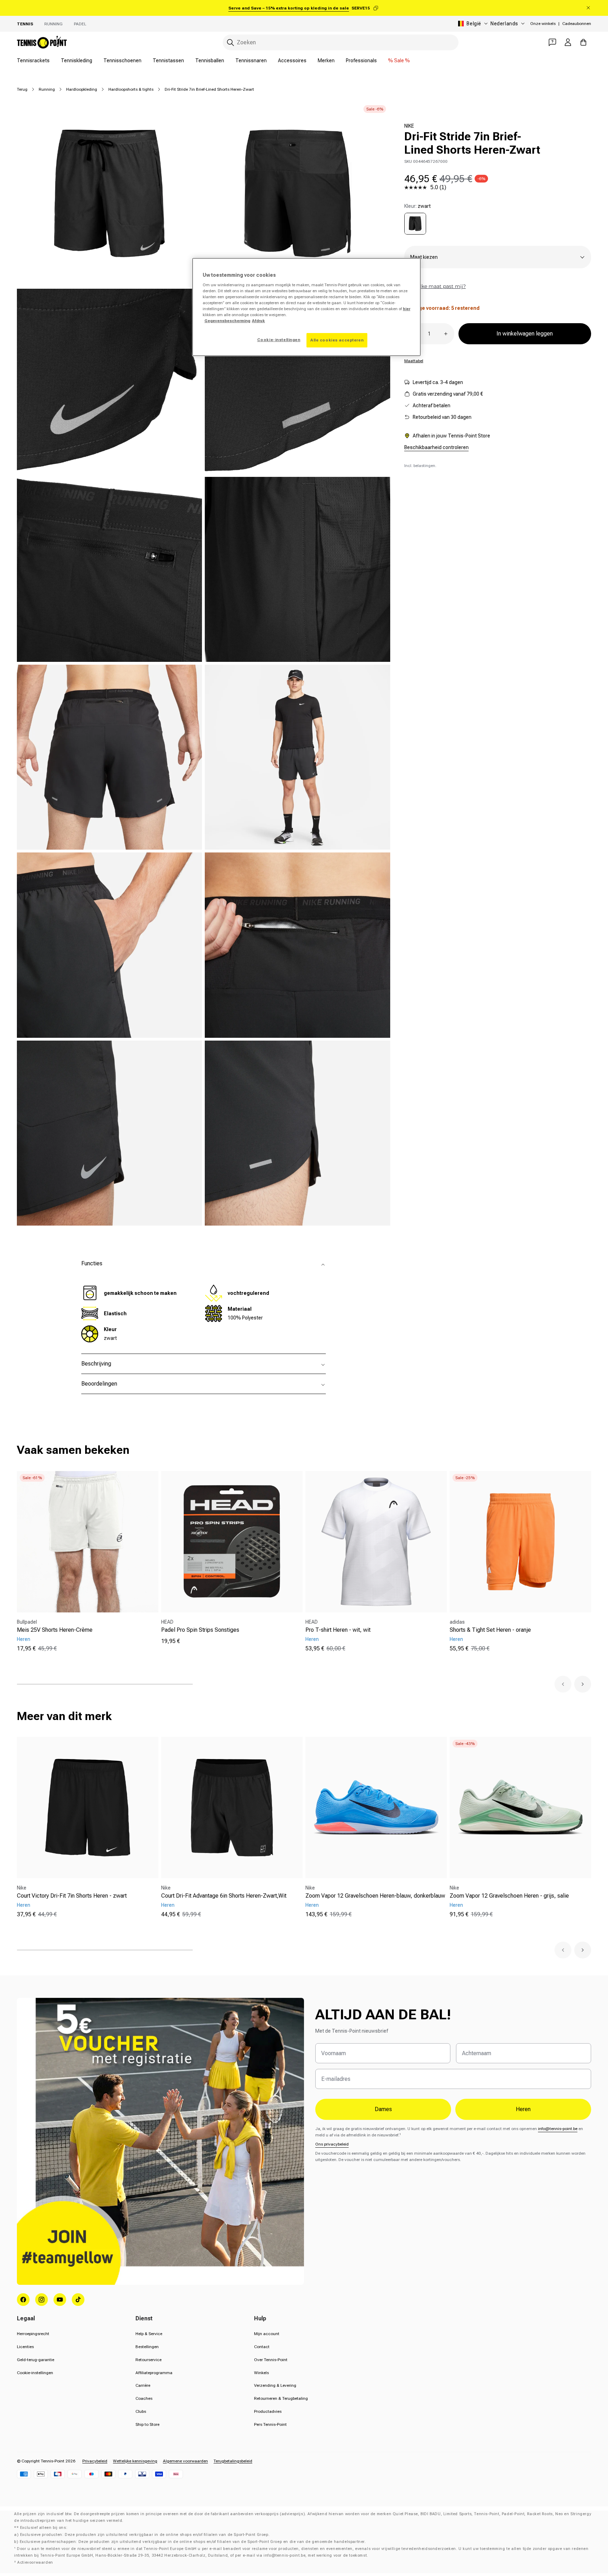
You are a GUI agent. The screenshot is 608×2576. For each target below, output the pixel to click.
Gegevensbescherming (227, 321)
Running (53, 24)
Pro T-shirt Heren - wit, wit (338, 1630)
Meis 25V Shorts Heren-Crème (55, 1630)
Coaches (144, 2398)
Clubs (141, 2411)
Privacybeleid (95, 2461)
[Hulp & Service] (552, 42)
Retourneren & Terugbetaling (281, 2398)
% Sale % (399, 60)
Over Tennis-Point (271, 2360)
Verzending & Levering (275, 2385)
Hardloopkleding (82, 89)
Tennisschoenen (122, 60)
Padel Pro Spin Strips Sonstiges (200, 1630)
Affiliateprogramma (154, 2373)
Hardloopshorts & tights (131, 89)
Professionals (361, 60)
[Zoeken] (230, 43)
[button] (563, 1684)
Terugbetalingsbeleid (233, 2461)
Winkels (261, 2373)
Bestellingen (147, 2347)
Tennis (25, 24)
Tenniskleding (77, 60)
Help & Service (149, 2334)
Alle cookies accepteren (337, 340)
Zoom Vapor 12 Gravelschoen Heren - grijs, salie (509, 1896)
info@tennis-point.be (558, 2129)
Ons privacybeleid (332, 2144)
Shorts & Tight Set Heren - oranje (490, 1630)
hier (407, 309)
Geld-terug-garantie (36, 2360)
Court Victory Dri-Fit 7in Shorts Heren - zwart (72, 1896)
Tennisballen (210, 60)
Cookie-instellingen (35, 2373)
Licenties (25, 2347)
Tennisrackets (33, 60)
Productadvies (268, 2411)
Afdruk (258, 321)
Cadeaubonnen (577, 24)
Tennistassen (168, 60)
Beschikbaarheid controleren (436, 447)
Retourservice (148, 2360)
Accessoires (292, 60)
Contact (262, 2347)
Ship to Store (147, 2424)
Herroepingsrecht (33, 2334)
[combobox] (341, 42)
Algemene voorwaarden (185, 2461)
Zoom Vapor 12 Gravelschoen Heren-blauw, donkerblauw (375, 1896)
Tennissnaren (251, 60)
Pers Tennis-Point (270, 2424)
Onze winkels (543, 24)
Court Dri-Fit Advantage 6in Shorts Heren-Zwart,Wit (224, 1896)
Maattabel (414, 361)
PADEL (80, 24)
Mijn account (267, 2334)
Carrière (143, 2385)
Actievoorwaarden (35, 2562)
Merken (326, 60)
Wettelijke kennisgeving (135, 2461)
